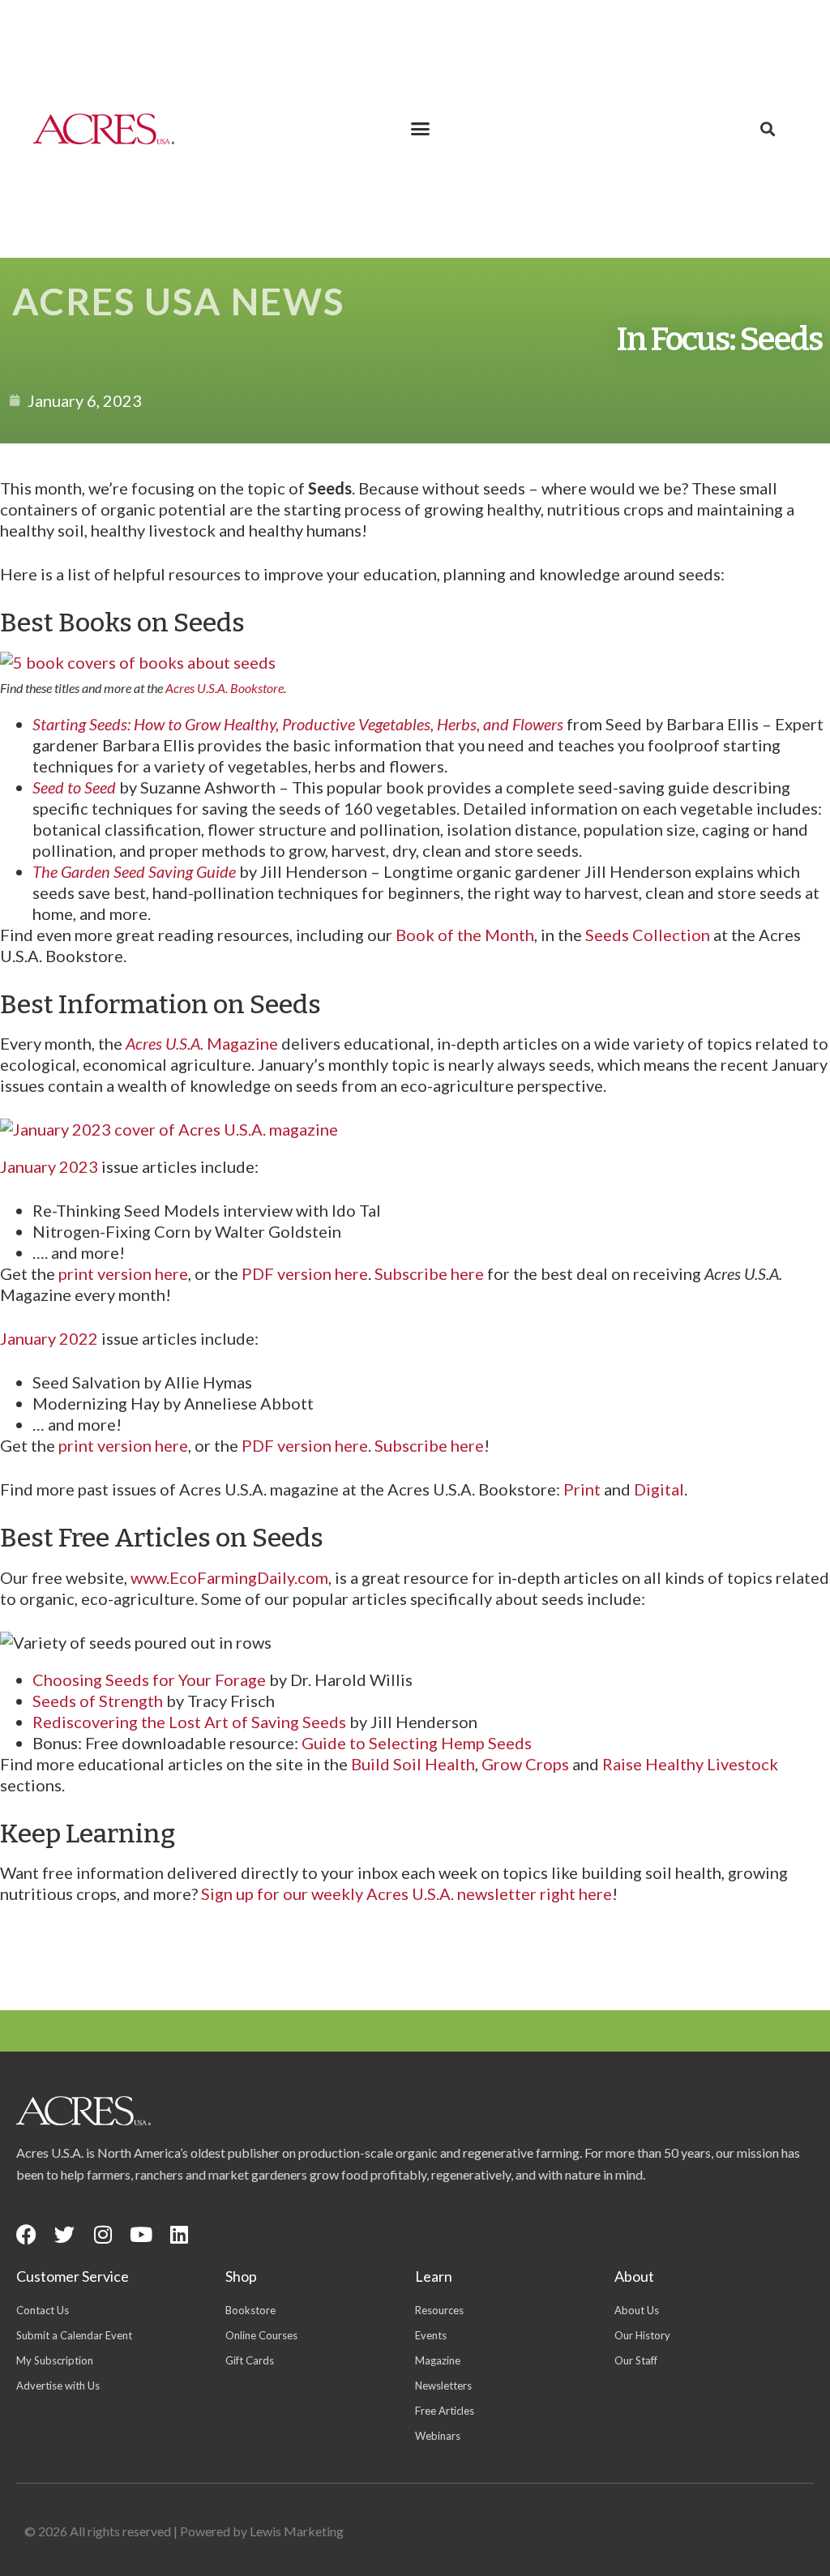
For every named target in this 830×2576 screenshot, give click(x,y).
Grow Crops (525, 1764)
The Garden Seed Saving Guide (134, 871)
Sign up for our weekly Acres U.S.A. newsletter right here (406, 1893)
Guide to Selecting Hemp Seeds (417, 1743)
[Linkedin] (179, 2234)
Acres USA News (178, 301)
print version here (123, 1273)
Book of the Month (465, 935)
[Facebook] (26, 2234)
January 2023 (49, 1166)
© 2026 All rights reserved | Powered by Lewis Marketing (184, 2531)
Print (582, 1489)
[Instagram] (103, 2234)
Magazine (202, 1043)
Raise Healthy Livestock (690, 1764)
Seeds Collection (648, 935)
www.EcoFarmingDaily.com (229, 1577)
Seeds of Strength (98, 1701)
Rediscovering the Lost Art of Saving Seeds (189, 1722)
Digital (659, 1489)
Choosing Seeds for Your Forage (149, 1680)
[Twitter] (64, 2234)
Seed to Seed (74, 787)
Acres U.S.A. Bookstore (225, 688)
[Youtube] (141, 2234)
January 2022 (49, 1338)
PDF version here (305, 1273)
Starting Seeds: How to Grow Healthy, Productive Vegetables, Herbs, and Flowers (298, 724)
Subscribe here (429, 1273)
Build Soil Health (413, 1764)
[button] (421, 129)
